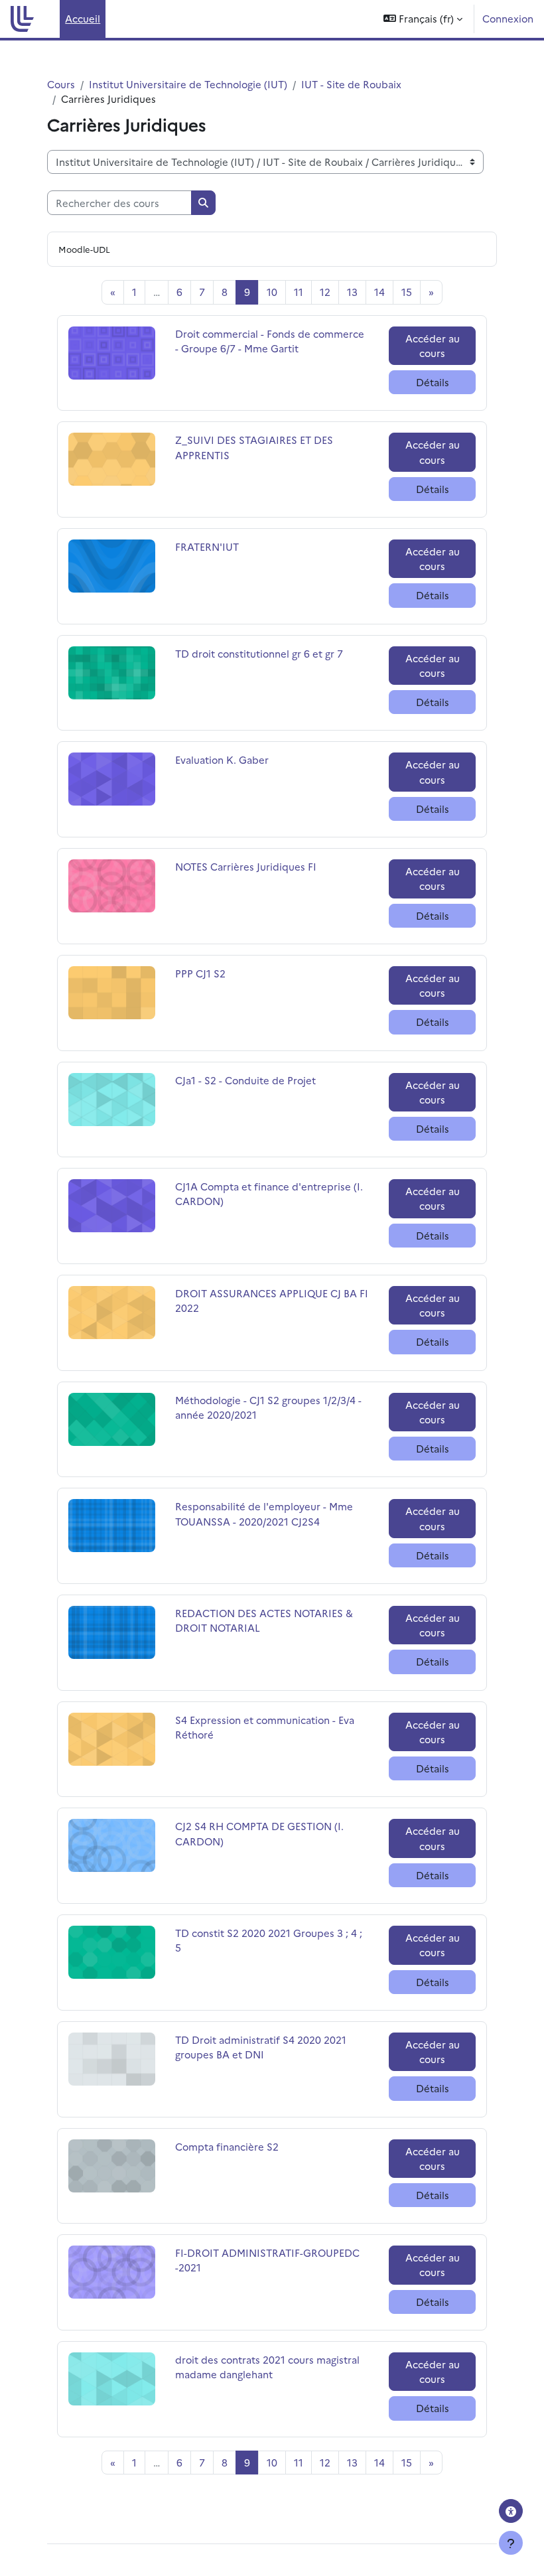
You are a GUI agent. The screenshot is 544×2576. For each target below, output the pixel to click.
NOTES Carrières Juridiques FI (246, 866)
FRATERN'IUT (208, 546)
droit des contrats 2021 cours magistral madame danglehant (267, 2367)
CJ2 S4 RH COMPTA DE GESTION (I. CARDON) (259, 1833)
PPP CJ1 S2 (208, 973)
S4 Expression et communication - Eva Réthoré (265, 1727)
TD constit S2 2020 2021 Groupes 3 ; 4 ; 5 (269, 1940)
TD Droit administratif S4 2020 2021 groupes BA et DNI (261, 2047)
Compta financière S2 (227, 2146)
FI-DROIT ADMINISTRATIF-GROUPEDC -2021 (267, 2260)
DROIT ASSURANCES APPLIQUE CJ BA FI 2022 (272, 1300)
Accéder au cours (433, 345)
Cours (61, 84)
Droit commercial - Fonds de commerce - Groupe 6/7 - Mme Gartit (270, 341)
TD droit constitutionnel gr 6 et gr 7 (259, 653)
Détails (433, 382)
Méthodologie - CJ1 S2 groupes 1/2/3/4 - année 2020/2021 (268, 1407)
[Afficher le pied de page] (511, 2543)
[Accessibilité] (511, 2511)
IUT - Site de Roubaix (351, 84)
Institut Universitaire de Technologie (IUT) (188, 84)
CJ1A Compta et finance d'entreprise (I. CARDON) (269, 1193)
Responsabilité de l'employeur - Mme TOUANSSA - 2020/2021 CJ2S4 (264, 1513)
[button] (423, 19)
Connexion (508, 18)
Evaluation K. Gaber (222, 759)
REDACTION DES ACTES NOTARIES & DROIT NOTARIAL (264, 1620)
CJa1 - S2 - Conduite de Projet (245, 1080)
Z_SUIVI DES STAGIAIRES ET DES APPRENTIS (254, 447)
